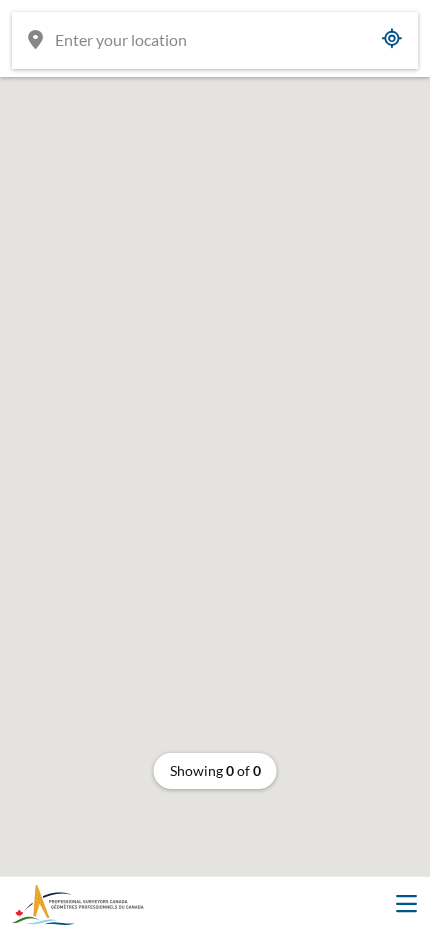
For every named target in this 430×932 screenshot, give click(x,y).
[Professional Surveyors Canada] (78, 905)
